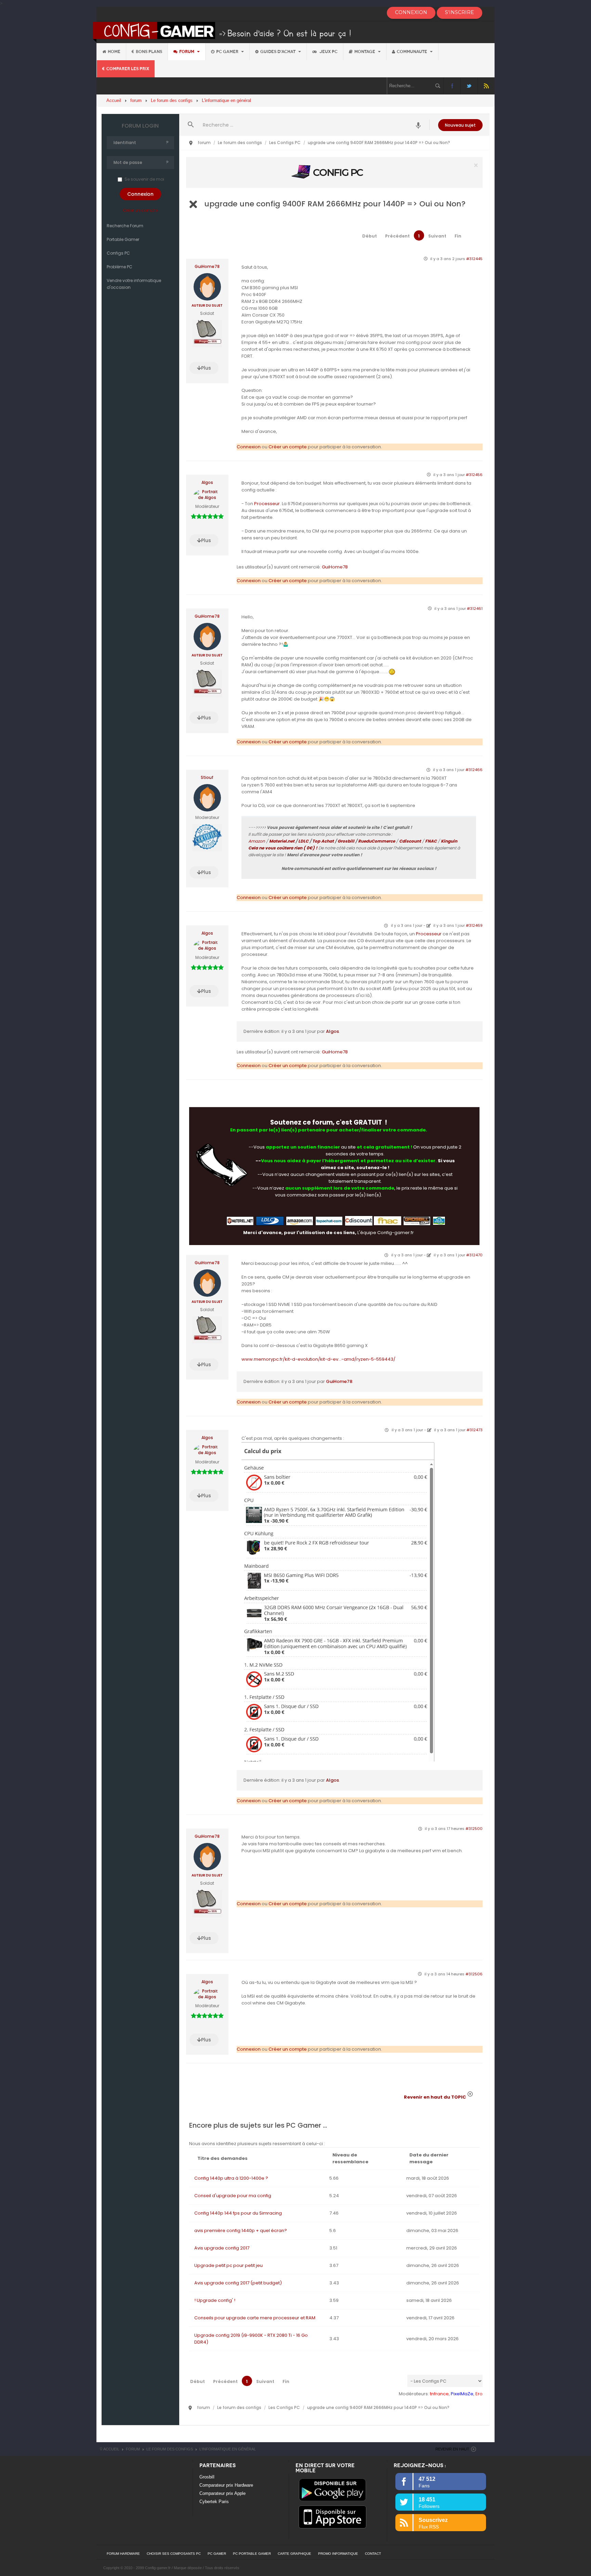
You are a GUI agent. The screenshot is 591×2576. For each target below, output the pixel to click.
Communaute (412, 52)
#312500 (474, 1829)
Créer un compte (140, 210)
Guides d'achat (278, 52)
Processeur (267, 504)
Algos (207, 483)
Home (114, 52)
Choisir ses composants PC (174, 2554)
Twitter (469, 86)
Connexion (249, 447)
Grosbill (346, 841)
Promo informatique (338, 2554)
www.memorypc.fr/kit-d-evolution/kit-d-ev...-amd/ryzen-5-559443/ (318, 1359)
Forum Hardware (123, 2554)
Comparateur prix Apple (222, 2493)
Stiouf (207, 778)
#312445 (474, 259)
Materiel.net (282, 841)
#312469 (474, 925)
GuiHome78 (207, 267)
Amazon (257, 841)
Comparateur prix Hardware (226, 2485)
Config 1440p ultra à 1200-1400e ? (231, 2178)
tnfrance (439, 2394)
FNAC (431, 841)
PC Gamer (228, 52)
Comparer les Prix (128, 69)
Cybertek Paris (214, 2502)
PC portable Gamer (252, 2554)
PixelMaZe (462, 2394)
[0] (334, 172)
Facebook (452, 86)
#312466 (474, 770)
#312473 (475, 1430)
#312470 (474, 1255)
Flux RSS (486, 86)
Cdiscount (410, 841)
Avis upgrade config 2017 (222, 2248)
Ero (479, 2394)
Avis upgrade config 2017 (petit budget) (238, 2283)
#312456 (474, 475)
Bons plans (149, 52)
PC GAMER (217, 2554)
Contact (373, 2554)
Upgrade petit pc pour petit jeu (228, 2265)
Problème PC (120, 267)
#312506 (474, 1974)
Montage (365, 52)
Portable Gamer (123, 239)
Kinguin (449, 841)
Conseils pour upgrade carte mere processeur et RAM (255, 2318)
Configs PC (118, 253)
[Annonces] (418, 125)
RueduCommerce (377, 841)
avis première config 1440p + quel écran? (241, 2231)
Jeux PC (328, 52)
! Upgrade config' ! (215, 2300)
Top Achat (323, 841)
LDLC (303, 841)
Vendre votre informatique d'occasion (134, 284)
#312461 (475, 608)
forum (187, 52)
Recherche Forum (125, 226)
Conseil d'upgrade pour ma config (233, 2196)
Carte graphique (294, 2554)
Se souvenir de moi (144, 179)
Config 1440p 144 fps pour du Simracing (238, 2213)
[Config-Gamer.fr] (222, 32)
